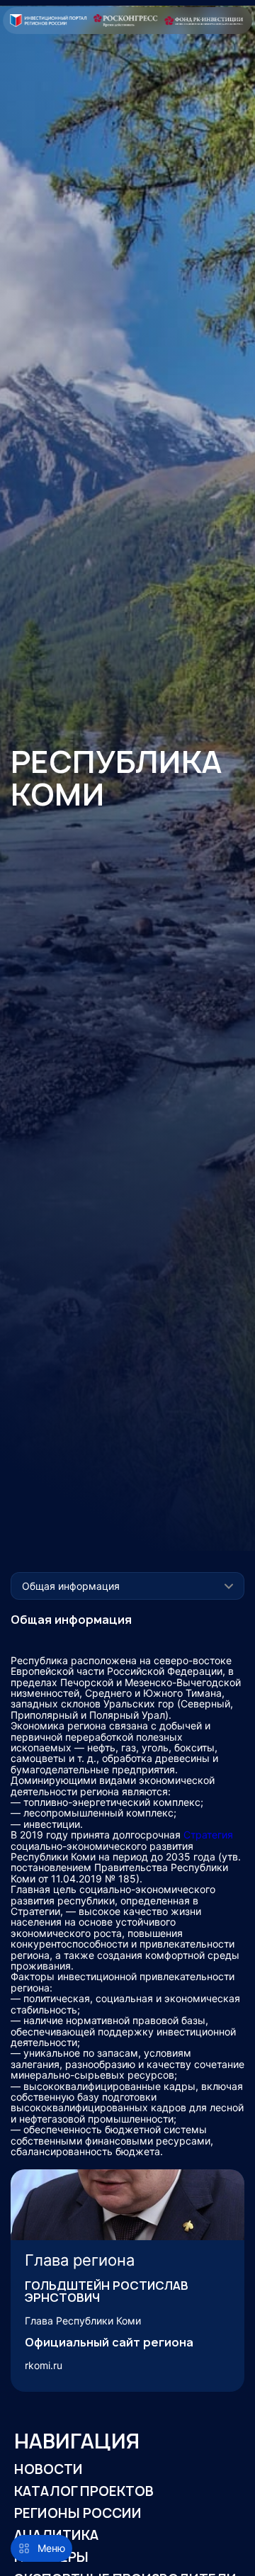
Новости (49, 2469)
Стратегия (208, 1835)
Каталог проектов (84, 2491)
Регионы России (78, 2513)
